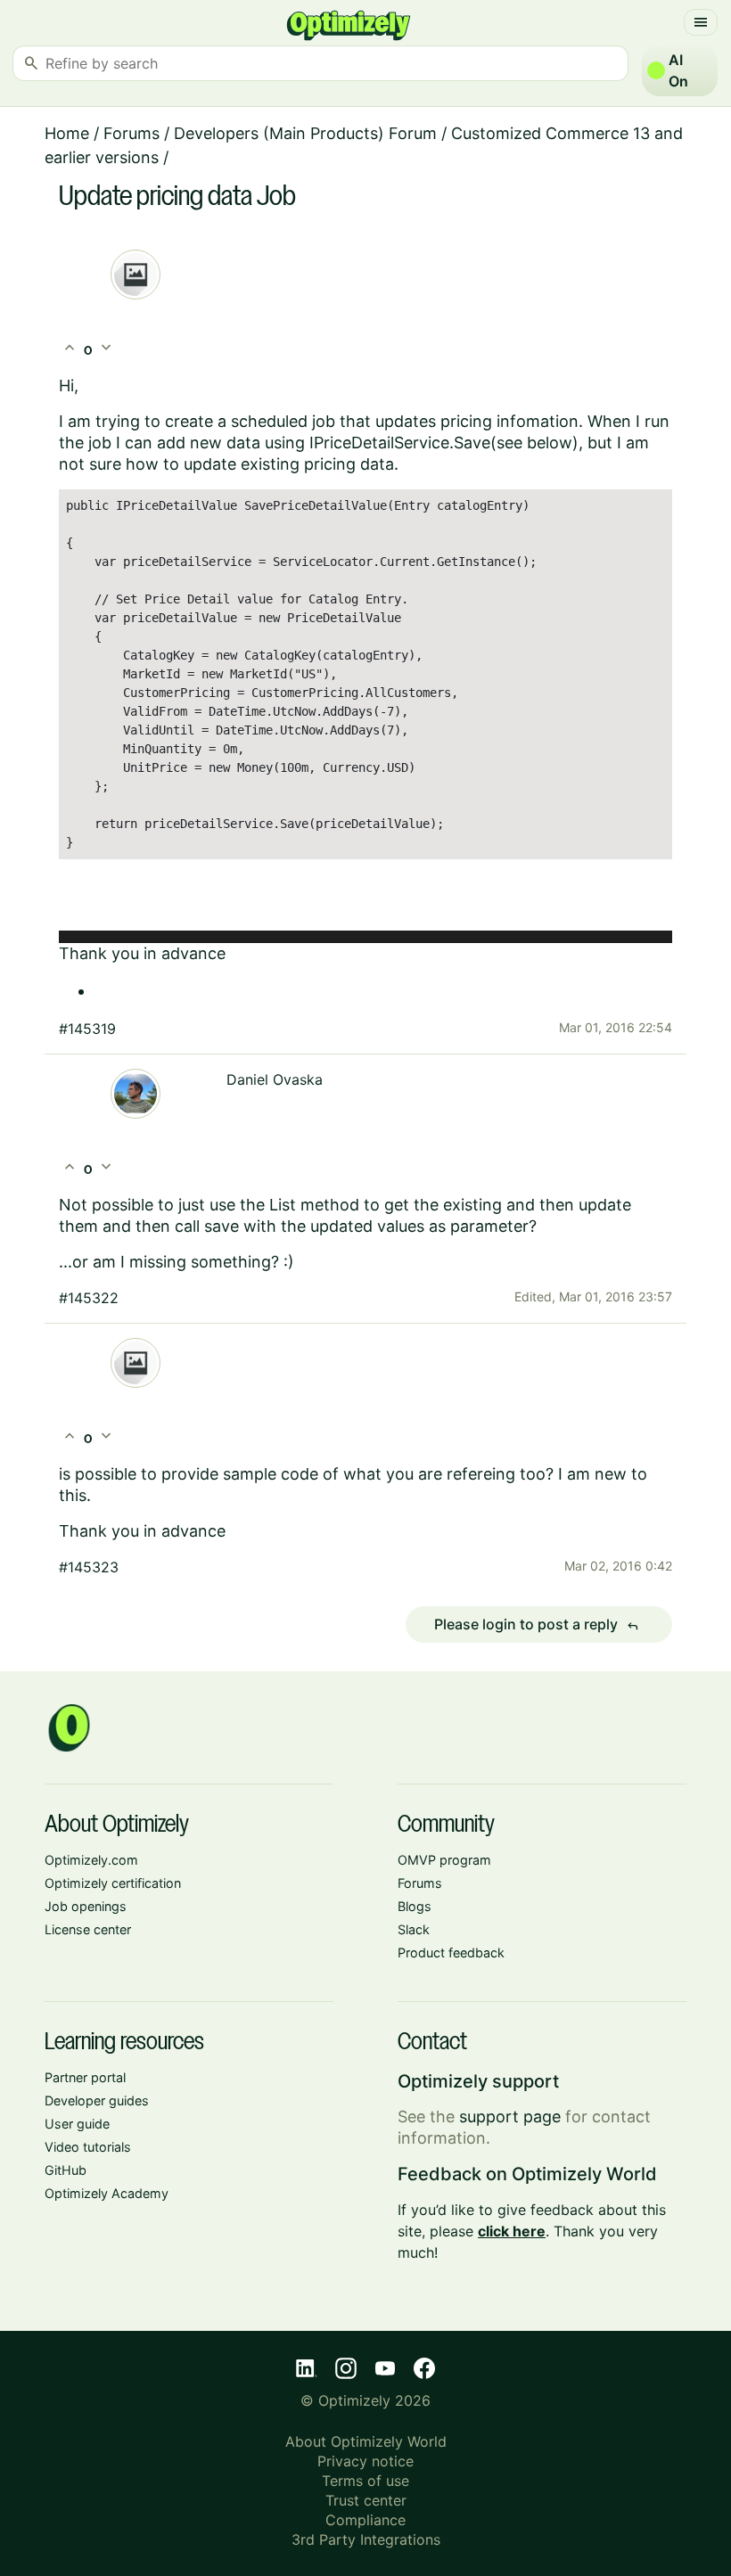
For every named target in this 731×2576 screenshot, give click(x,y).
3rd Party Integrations (366, 2539)
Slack (414, 1929)
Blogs (415, 1906)
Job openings (86, 1906)
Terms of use (365, 2481)
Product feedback (451, 1953)
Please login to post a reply (537, 1625)
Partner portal (85, 2077)
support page (510, 2117)
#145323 (89, 1567)
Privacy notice (365, 2461)
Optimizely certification (113, 1883)
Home (67, 133)
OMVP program (444, 1860)
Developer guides (97, 2100)
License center (88, 1929)
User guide (77, 2124)
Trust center (366, 2500)
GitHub (66, 2170)
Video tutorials (88, 2147)
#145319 (87, 1029)
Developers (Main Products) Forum (305, 133)
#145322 (89, 1298)
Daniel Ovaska (275, 1079)
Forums (131, 133)
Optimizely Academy (107, 2193)
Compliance (365, 2520)
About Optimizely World (366, 2441)
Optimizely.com (91, 1860)
